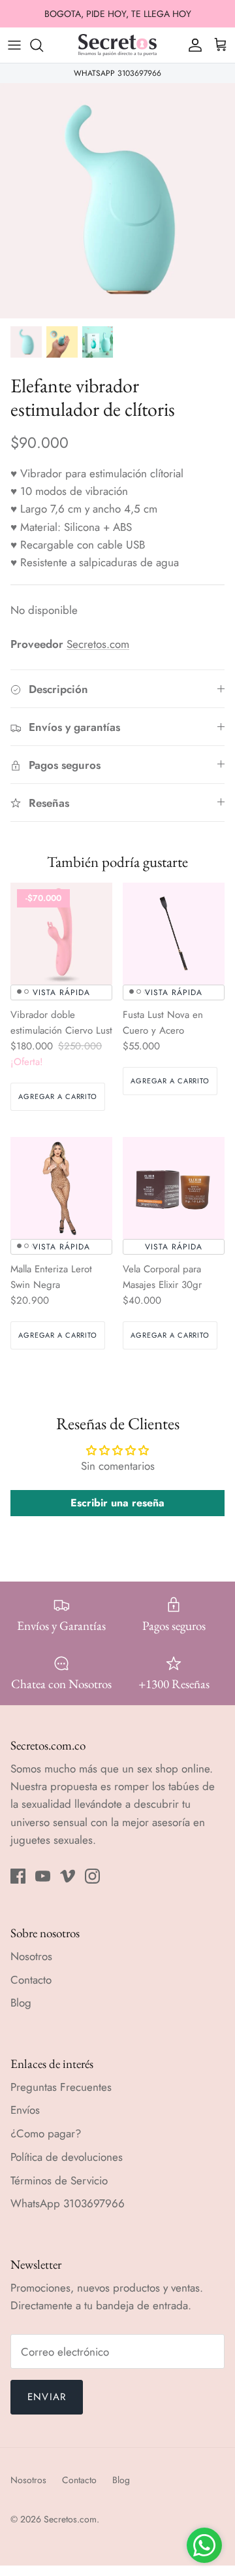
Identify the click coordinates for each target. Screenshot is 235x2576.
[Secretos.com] (117, 45)
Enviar (47, 2397)
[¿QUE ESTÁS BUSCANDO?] (43, 45)
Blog (21, 2003)
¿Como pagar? (46, 2133)
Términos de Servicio (59, 2180)
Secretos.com (98, 644)
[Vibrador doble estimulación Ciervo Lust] (61, 934)
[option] (117, 201)
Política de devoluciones (67, 2157)
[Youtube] (43, 1876)
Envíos (25, 2110)
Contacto (31, 1980)
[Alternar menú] (14, 45)
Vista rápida (61, 992)
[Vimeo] (68, 1876)
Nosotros (31, 1956)
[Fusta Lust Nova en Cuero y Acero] (174, 934)
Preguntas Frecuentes (61, 2087)
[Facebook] (18, 1876)
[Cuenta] (192, 45)
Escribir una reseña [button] (117, 1503)
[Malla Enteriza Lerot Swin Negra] (61, 1188)
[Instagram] (92, 1876)
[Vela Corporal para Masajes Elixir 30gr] (174, 1188)
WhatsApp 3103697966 (68, 2203)
